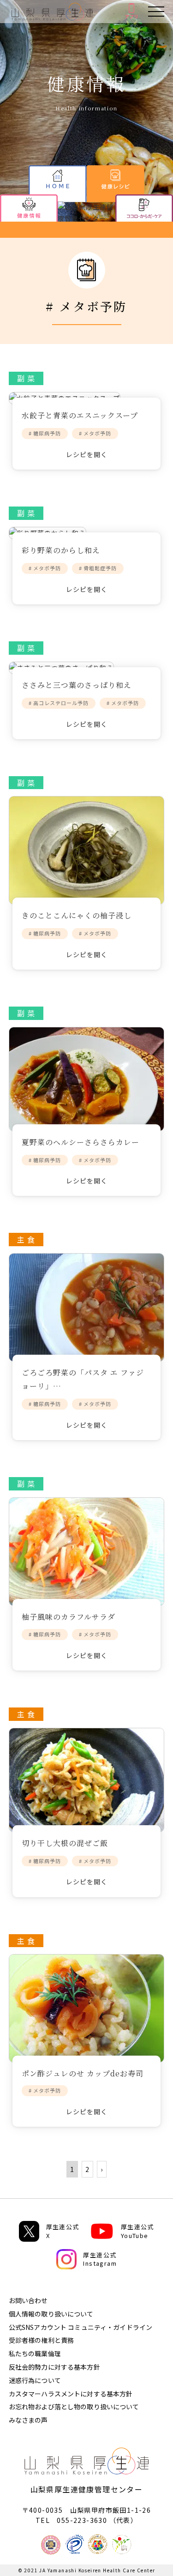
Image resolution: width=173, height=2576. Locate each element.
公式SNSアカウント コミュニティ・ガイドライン (81, 2327)
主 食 (26, 1239)
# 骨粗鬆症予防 (98, 568)
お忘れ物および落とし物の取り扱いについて (74, 2407)
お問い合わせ (28, 2300)
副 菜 (26, 378)
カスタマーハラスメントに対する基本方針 (71, 2394)
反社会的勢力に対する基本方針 (54, 2367)
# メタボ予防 (95, 433)
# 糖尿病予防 (45, 433)
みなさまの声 (28, 2420)
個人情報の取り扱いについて (51, 2314)
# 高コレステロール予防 (59, 703)
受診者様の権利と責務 (41, 2340)
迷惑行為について (35, 2380)
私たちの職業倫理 (35, 2353)
